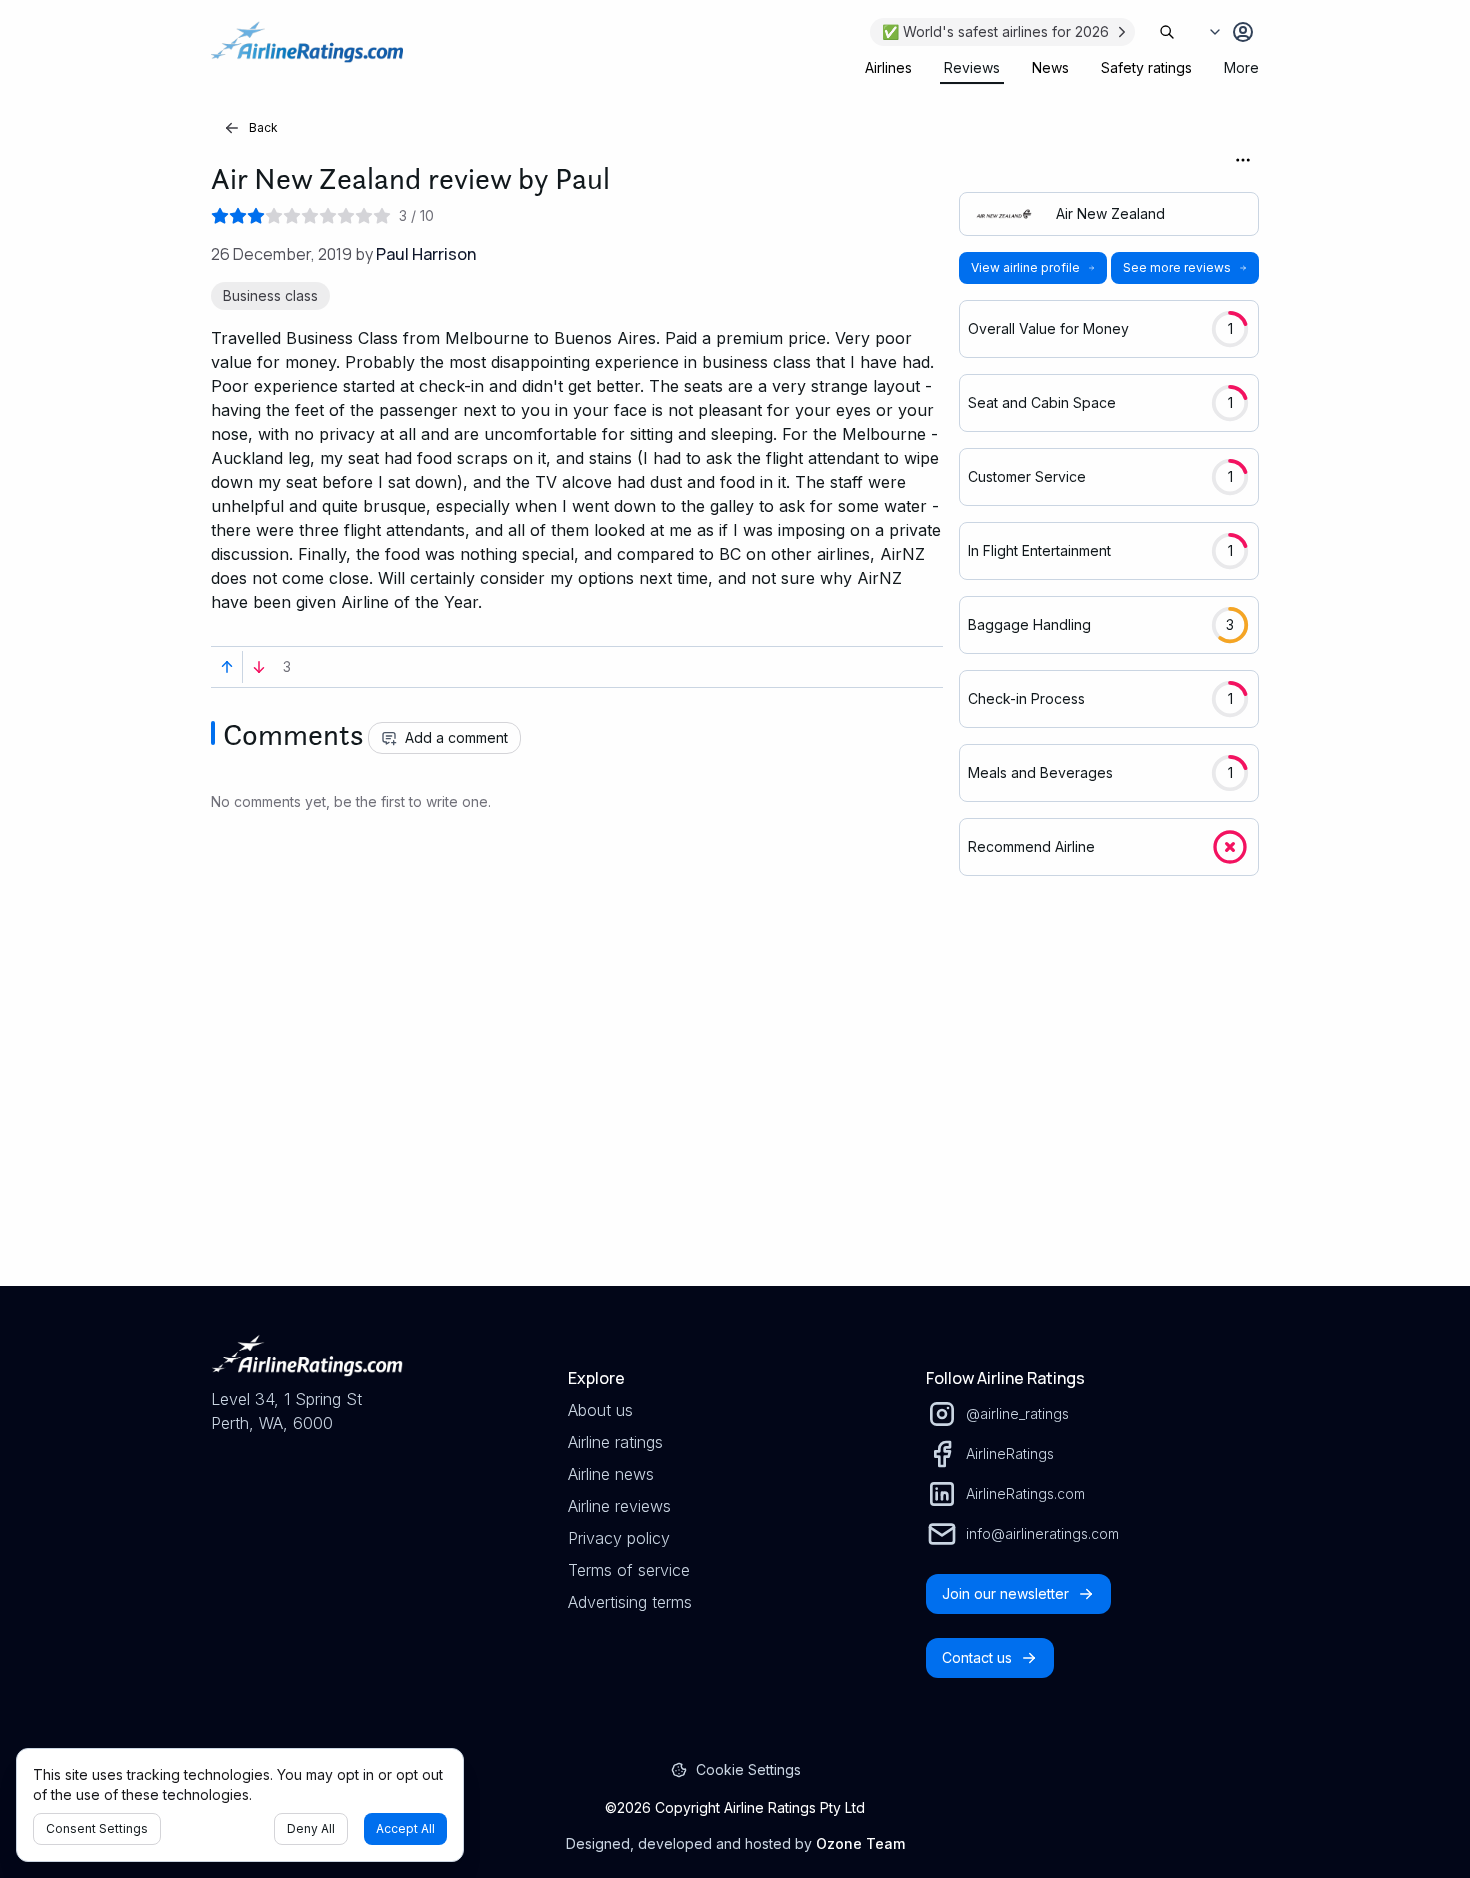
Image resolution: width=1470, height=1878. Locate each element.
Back (263, 127)
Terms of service (629, 1570)
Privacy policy (619, 1538)
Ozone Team (860, 1843)
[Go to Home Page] (307, 52)
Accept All (405, 1828)
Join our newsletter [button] (1005, 1593)
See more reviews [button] (1177, 267)
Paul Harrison (426, 254)
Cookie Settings (748, 1769)
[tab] (888, 68)
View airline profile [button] (1025, 267)
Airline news (611, 1474)
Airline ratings (615, 1442)
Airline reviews (619, 1506)
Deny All (311, 1828)
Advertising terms (630, 1602)
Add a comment (456, 737)
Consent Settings (97, 1828)
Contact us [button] (977, 1657)
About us (600, 1410)
